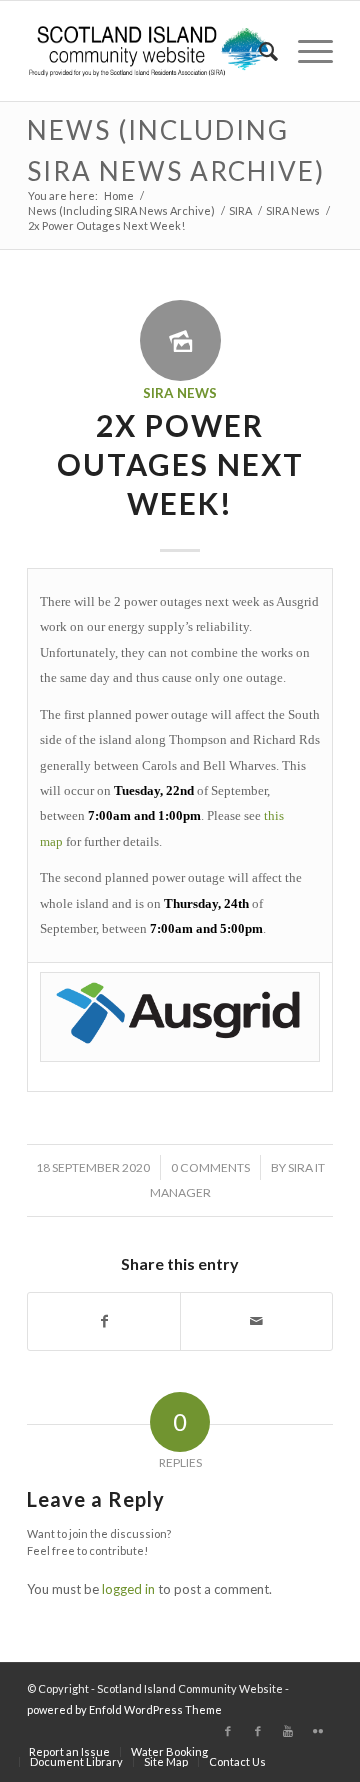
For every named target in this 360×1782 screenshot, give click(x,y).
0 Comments (210, 1167)
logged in (128, 1589)
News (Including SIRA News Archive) (121, 210)
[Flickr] (318, 1731)
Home (119, 195)
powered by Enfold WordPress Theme (124, 1709)
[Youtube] (288, 1731)
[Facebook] (228, 1731)
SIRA (240, 210)
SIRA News (293, 210)
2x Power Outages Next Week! (180, 464)
